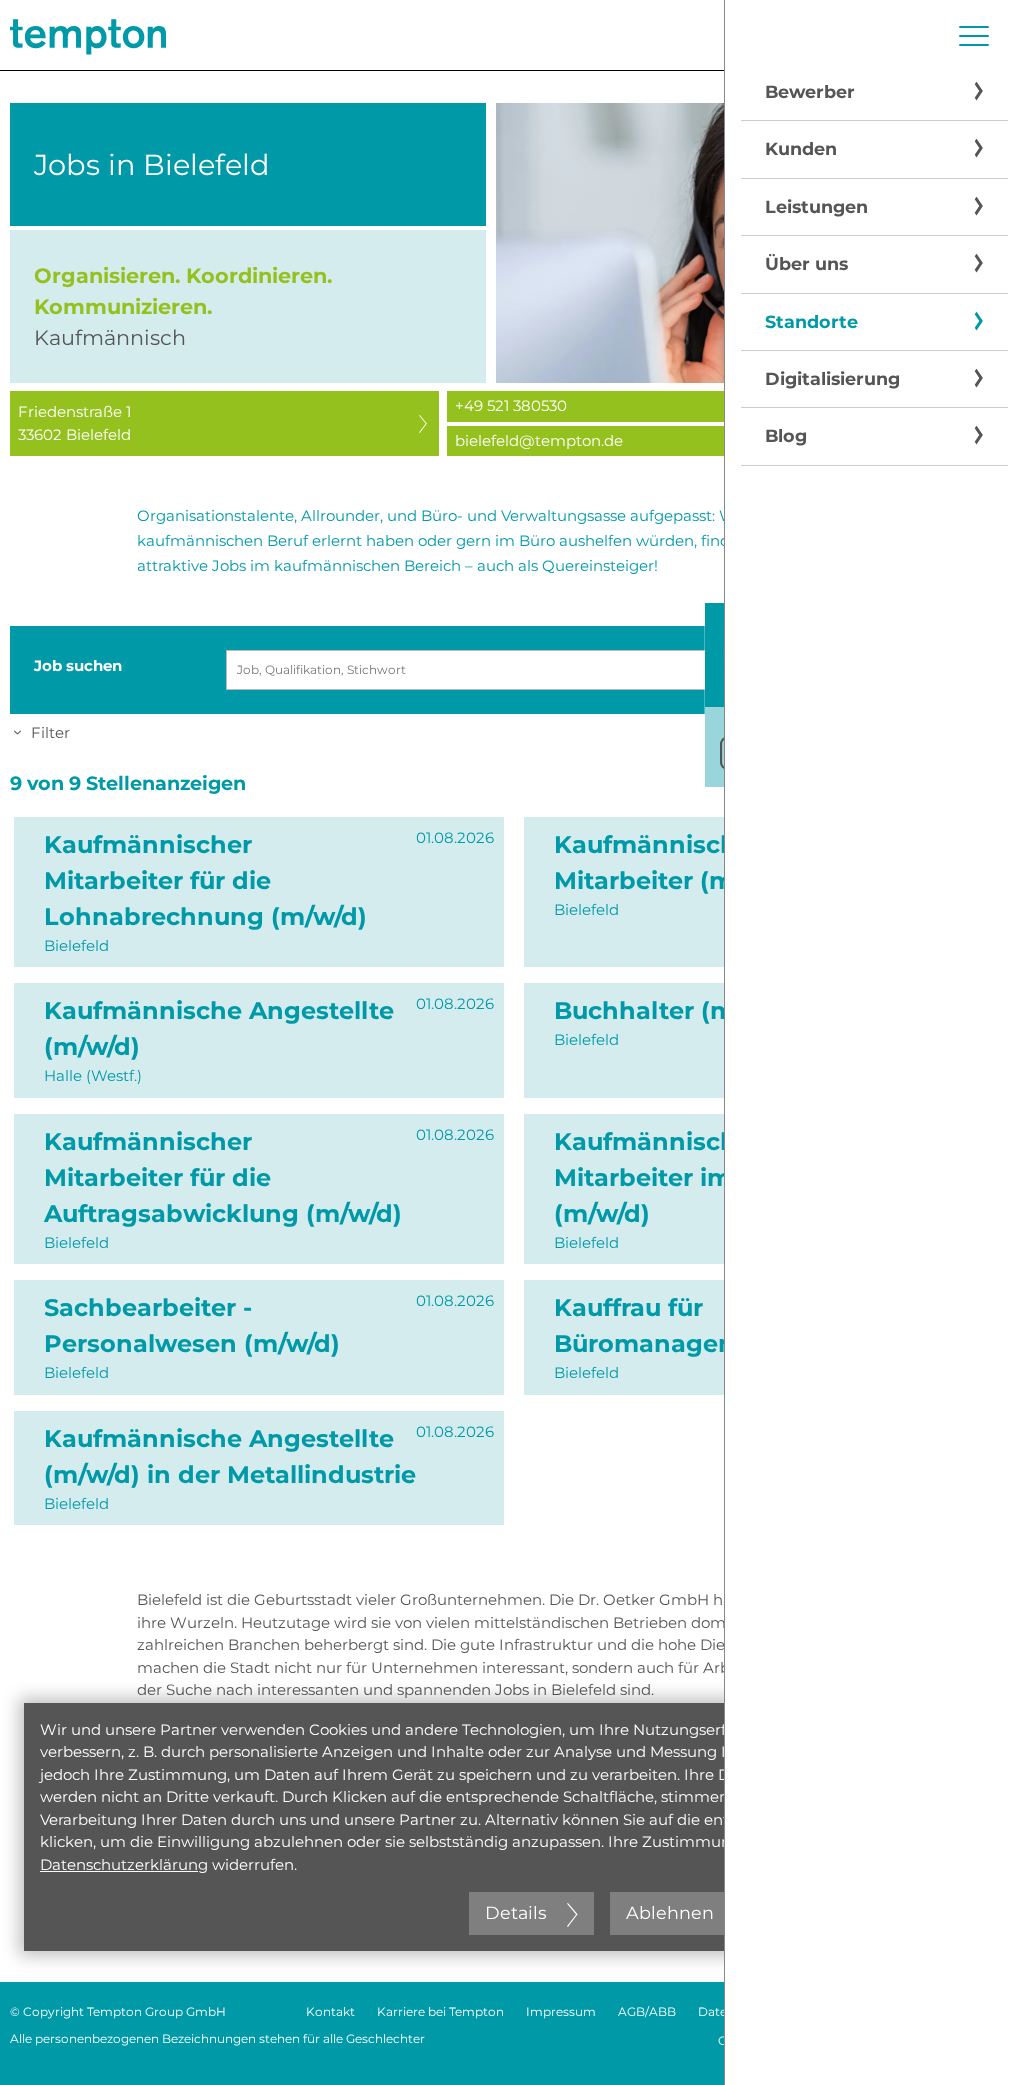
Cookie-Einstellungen (782, 2040)
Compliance (977, 2011)
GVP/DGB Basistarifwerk (941, 2040)
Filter (50, 732)
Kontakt (330, 2011)
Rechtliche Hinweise (858, 2011)
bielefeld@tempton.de (539, 440)
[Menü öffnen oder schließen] (974, 36)
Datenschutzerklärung (124, 1864)
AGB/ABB (647, 2011)
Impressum (561, 2011)
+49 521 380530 (511, 405)
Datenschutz (736, 2011)
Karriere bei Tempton (440, 2011)
